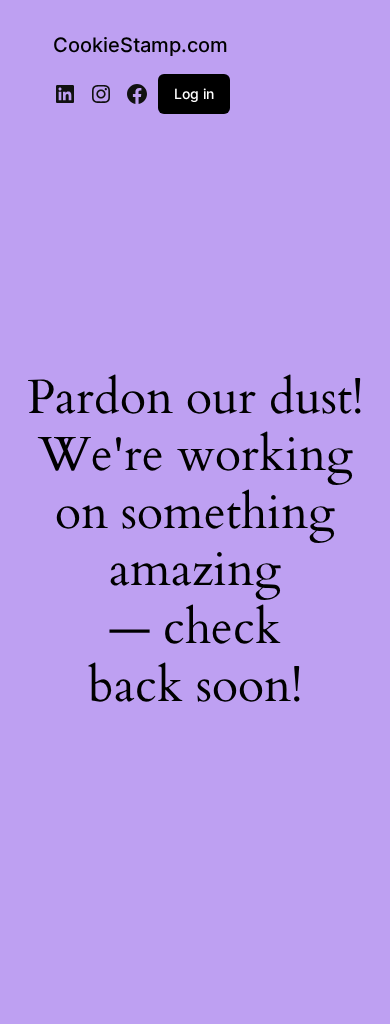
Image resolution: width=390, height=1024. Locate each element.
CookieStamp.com (140, 45)
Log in (194, 93)
